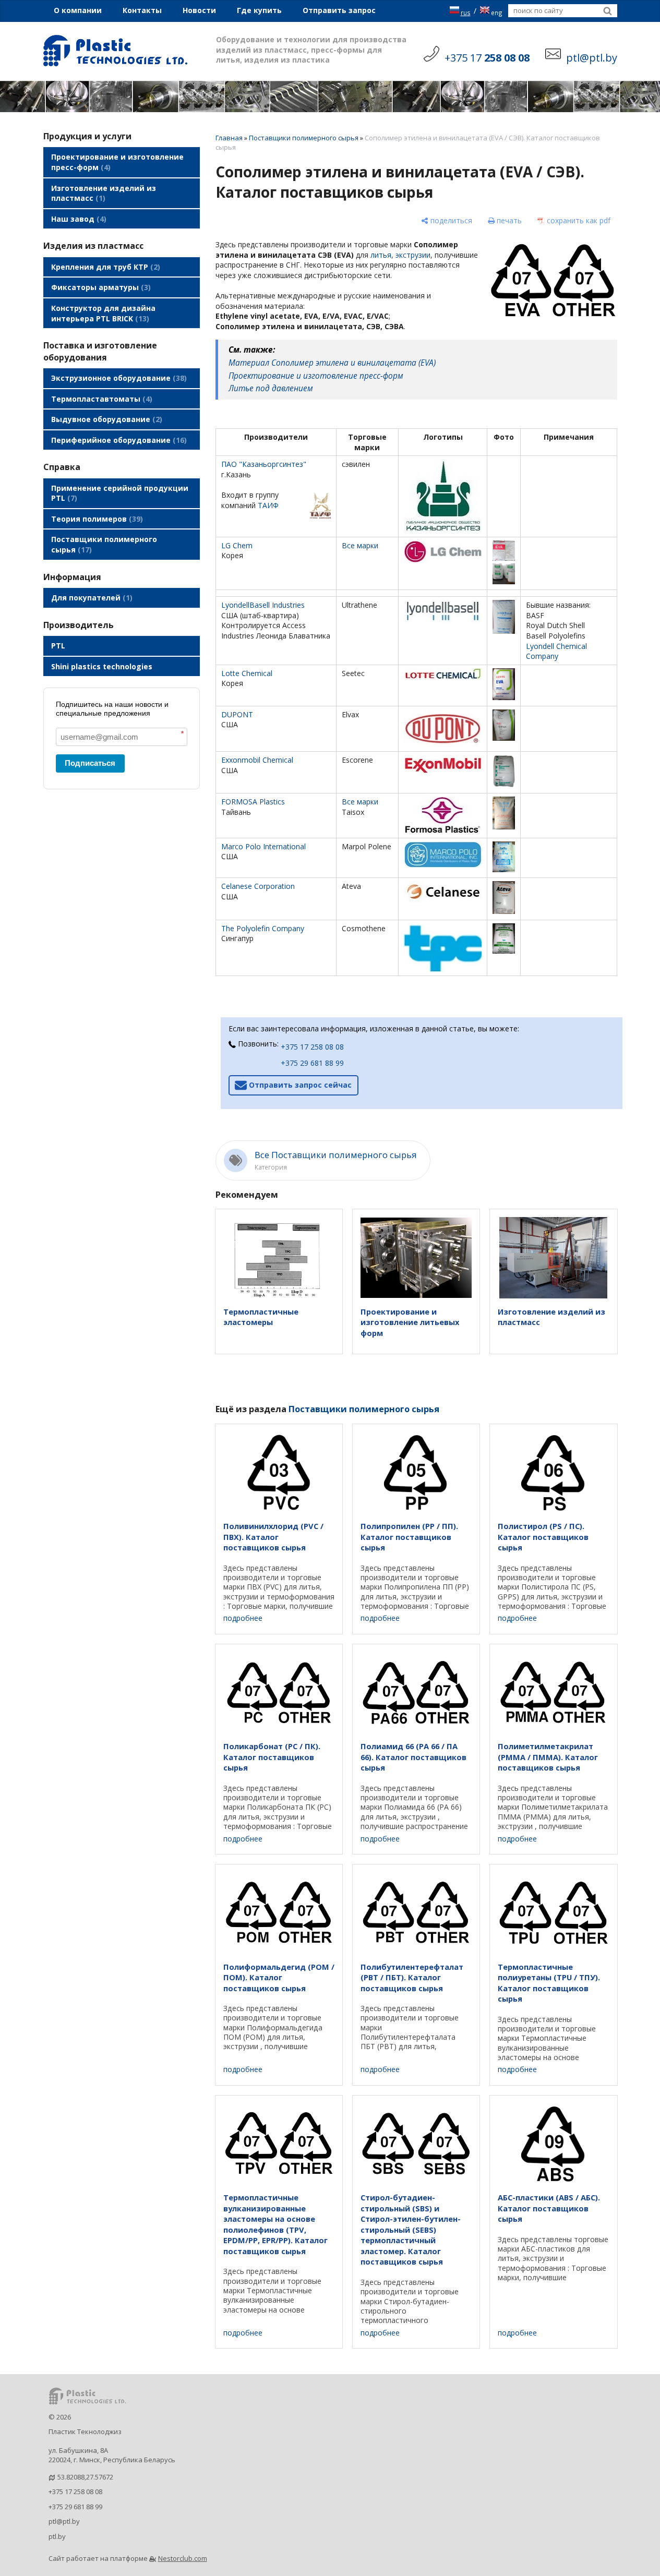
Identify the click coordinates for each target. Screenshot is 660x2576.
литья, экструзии (400, 255)
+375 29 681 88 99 (312, 1063)
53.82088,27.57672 (85, 2477)
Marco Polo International (263, 846)
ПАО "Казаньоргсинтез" (264, 464)
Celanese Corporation (258, 886)
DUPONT (237, 714)
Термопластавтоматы (100, 399)
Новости (199, 10)
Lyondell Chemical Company (556, 651)
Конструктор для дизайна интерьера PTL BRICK (103, 313)
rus (466, 13)
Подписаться (90, 763)
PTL (58, 646)
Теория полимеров (96, 519)
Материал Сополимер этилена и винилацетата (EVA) (332, 363)
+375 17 (487, 58)
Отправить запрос (339, 10)
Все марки (360, 545)
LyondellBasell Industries (263, 605)
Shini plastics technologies (102, 666)
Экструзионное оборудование (118, 378)
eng (497, 13)
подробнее (243, 1618)
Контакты (142, 10)
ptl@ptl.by (64, 2521)
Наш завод (77, 219)
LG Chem (237, 545)
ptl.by (57, 2536)
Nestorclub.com (183, 2558)
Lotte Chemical (247, 673)
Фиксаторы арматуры (100, 287)
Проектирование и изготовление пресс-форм (117, 162)
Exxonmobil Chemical (257, 760)
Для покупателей (91, 598)
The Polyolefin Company (263, 928)
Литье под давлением (271, 388)
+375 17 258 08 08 (312, 1047)
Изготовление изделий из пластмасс (104, 193)
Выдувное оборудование (105, 419)
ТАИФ (268, 505)
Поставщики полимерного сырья (104, 544)
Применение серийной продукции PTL (120, 493)
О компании (78, 10)
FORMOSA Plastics (253, 802)
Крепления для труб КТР (104, 267)
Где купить (259, 10)
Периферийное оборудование (118, 440)
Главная (229, 138)
